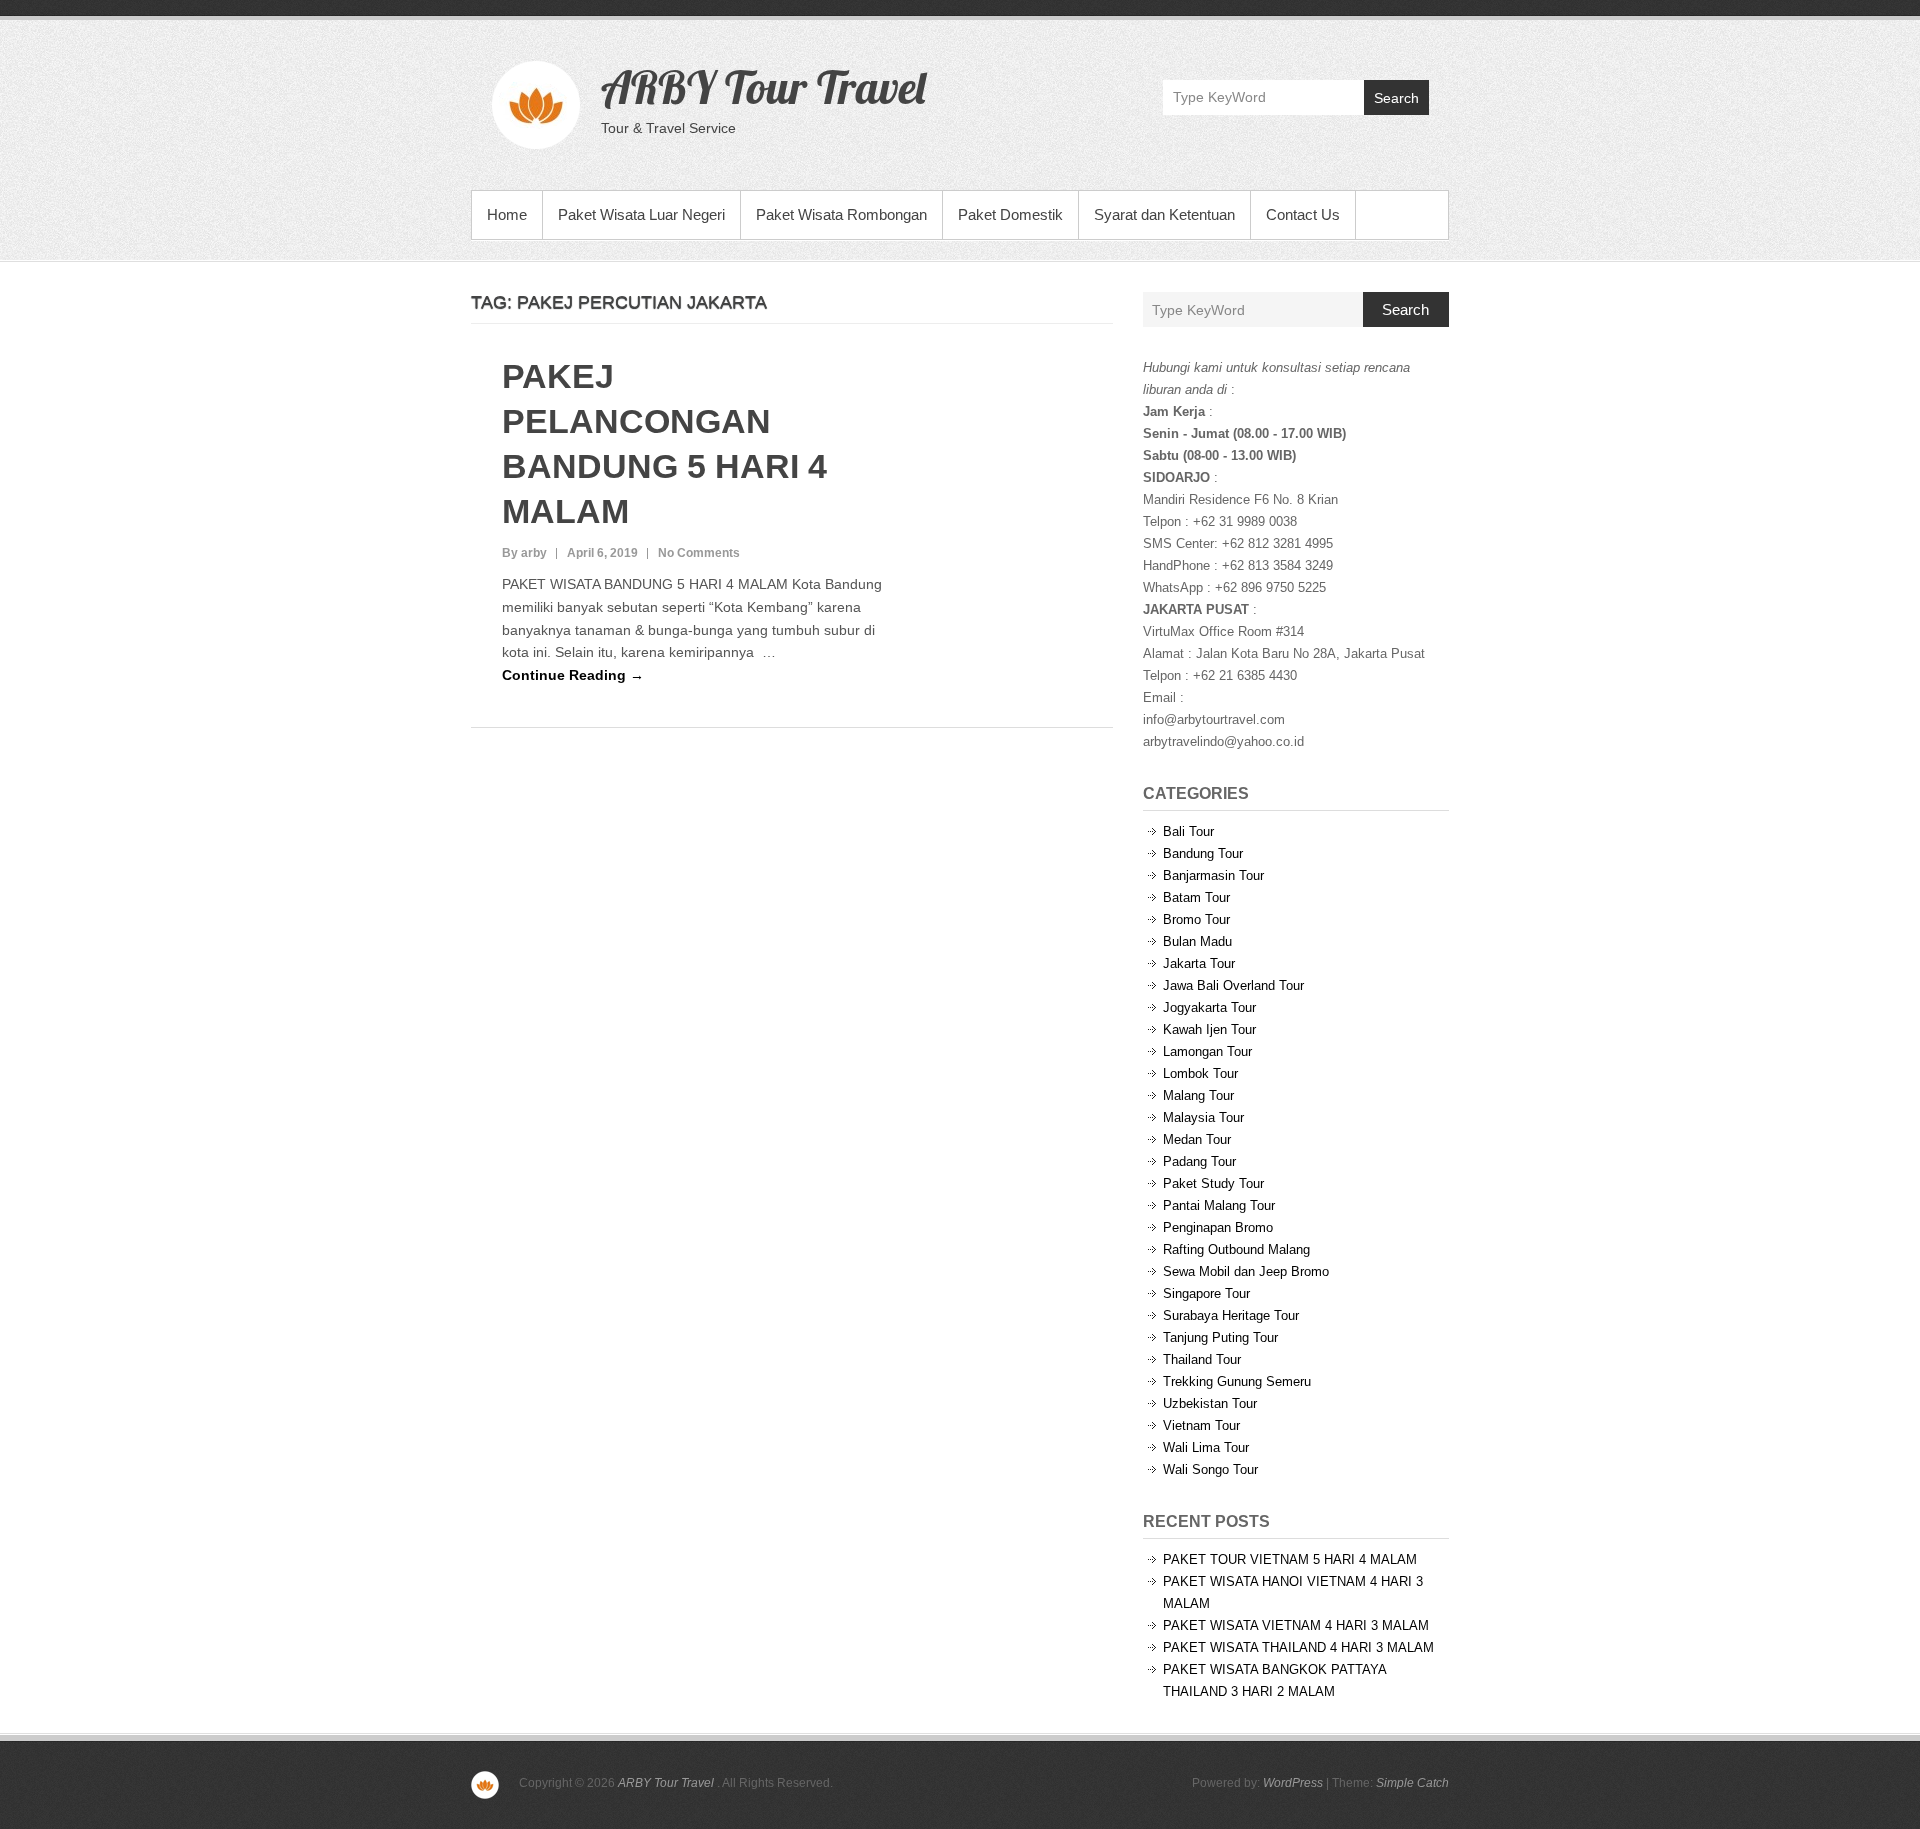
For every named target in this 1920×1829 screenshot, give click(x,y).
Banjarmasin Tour (1213, 875)
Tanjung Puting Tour (1220, 1337)
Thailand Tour (1202, 1359)
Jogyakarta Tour (1209, 1007)
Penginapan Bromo (1218, 1227)
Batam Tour (1196, 897)
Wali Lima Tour (1206, 1447)
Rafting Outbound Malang (1236, 1249)
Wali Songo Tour (1210, 1469)
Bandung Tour (1203, 853)
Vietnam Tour (1201, 1425)
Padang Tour (1199, 1161)
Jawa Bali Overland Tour (1233, 985)
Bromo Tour (1196, 919)
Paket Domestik (1010, 214)
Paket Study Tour (1213, 1183)
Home (507, 214)
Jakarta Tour (1199, 963)
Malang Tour (1198, 1095)
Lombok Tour (1200, 1073)
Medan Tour (1197, 1139)
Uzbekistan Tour (1210, 1403)
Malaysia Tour (1203, 1117)
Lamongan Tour (1207, 1051)
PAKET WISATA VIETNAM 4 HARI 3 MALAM (1296, 1625)
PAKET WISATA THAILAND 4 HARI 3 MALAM (1298, 1647)
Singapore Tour (1206, 1293)
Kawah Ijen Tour (1209, 1029)
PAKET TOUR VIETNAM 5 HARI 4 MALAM (1290, 1559)
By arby (524, 553)
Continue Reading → (573, 675)
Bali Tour (1188, 831)
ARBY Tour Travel (763, 87)
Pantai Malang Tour (1219, 1205)
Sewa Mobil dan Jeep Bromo (1246, 1271)
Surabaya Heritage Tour (1231, 1315)
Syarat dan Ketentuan (1164, 214)
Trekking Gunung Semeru (1237, 1381)
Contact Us (1303, 214)
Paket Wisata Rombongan (841, 214)
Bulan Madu (1197, 941)
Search (1396, 98)
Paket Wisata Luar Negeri (641, 214)
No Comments (699, 553)
